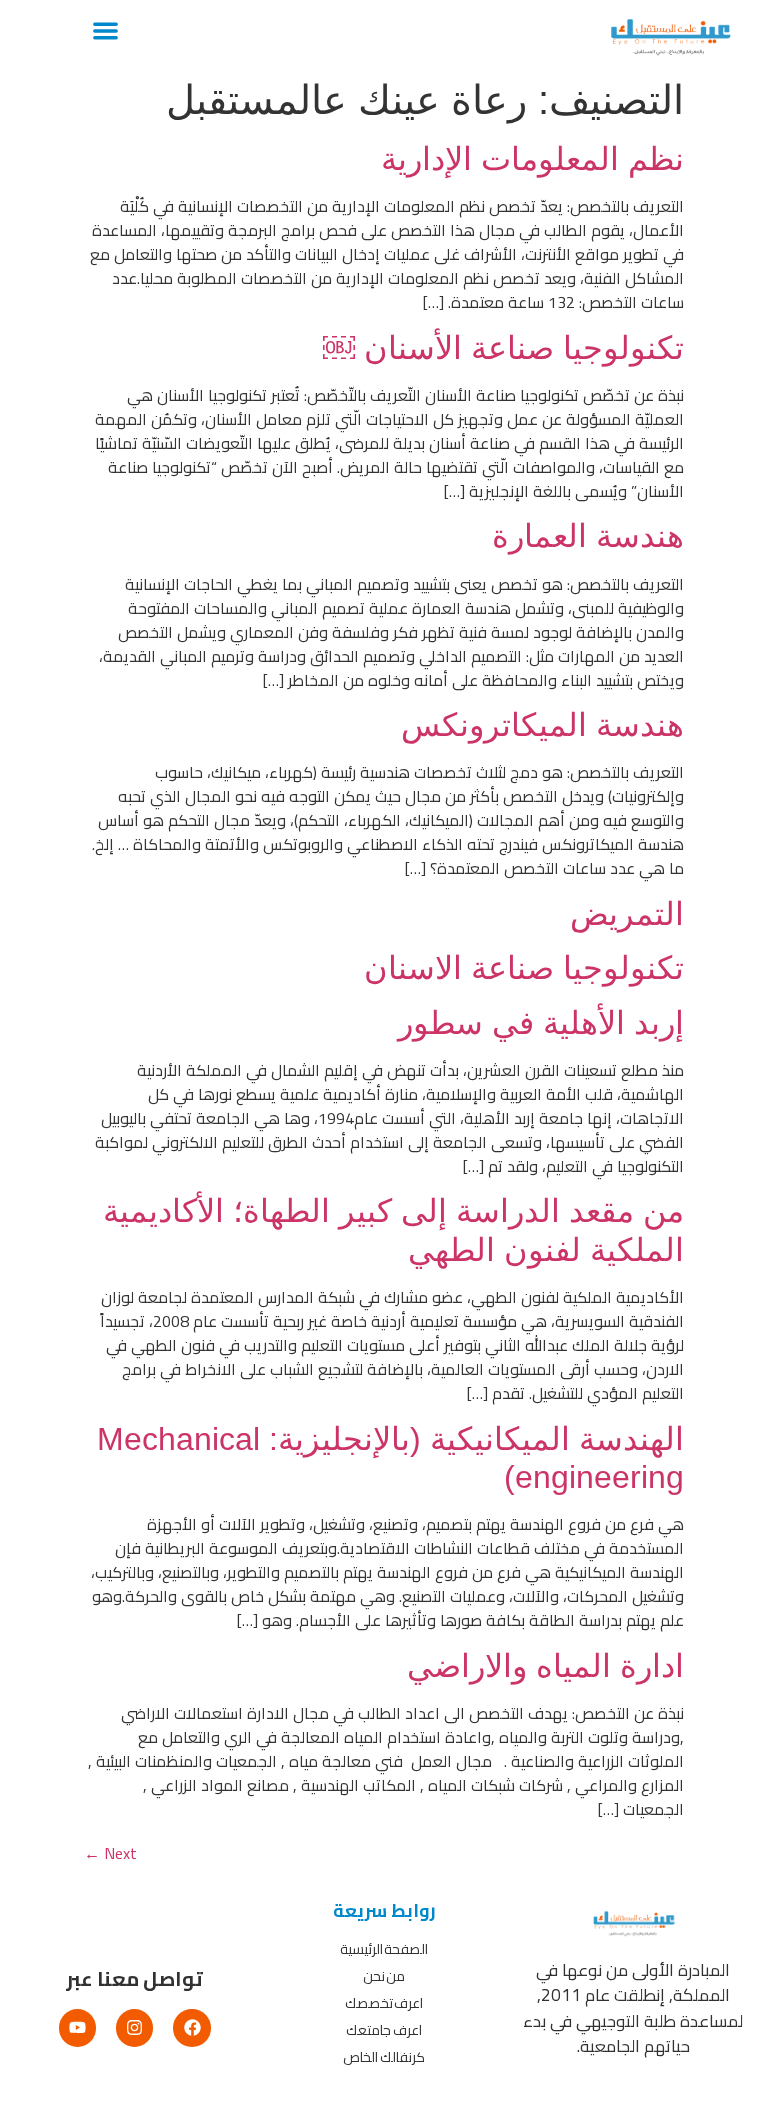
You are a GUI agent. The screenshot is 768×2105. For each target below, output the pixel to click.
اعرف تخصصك (384, 2003)
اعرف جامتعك (384, 2030)
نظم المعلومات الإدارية (532, 159)
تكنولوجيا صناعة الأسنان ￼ (503, 348)
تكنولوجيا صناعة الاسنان (524, 968)
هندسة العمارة (588, 536)
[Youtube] (77, 2027)
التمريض (627, 914)
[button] (105, 30)
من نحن (384, 1976)
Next (110, 1853)
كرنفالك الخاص (384, 2057)
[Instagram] (134, 2027)
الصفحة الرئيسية (384, 1949)
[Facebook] (191, 2027)
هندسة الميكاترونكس (542, 725)
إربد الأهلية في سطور (541, 1023)
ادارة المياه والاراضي (545, 1666)
